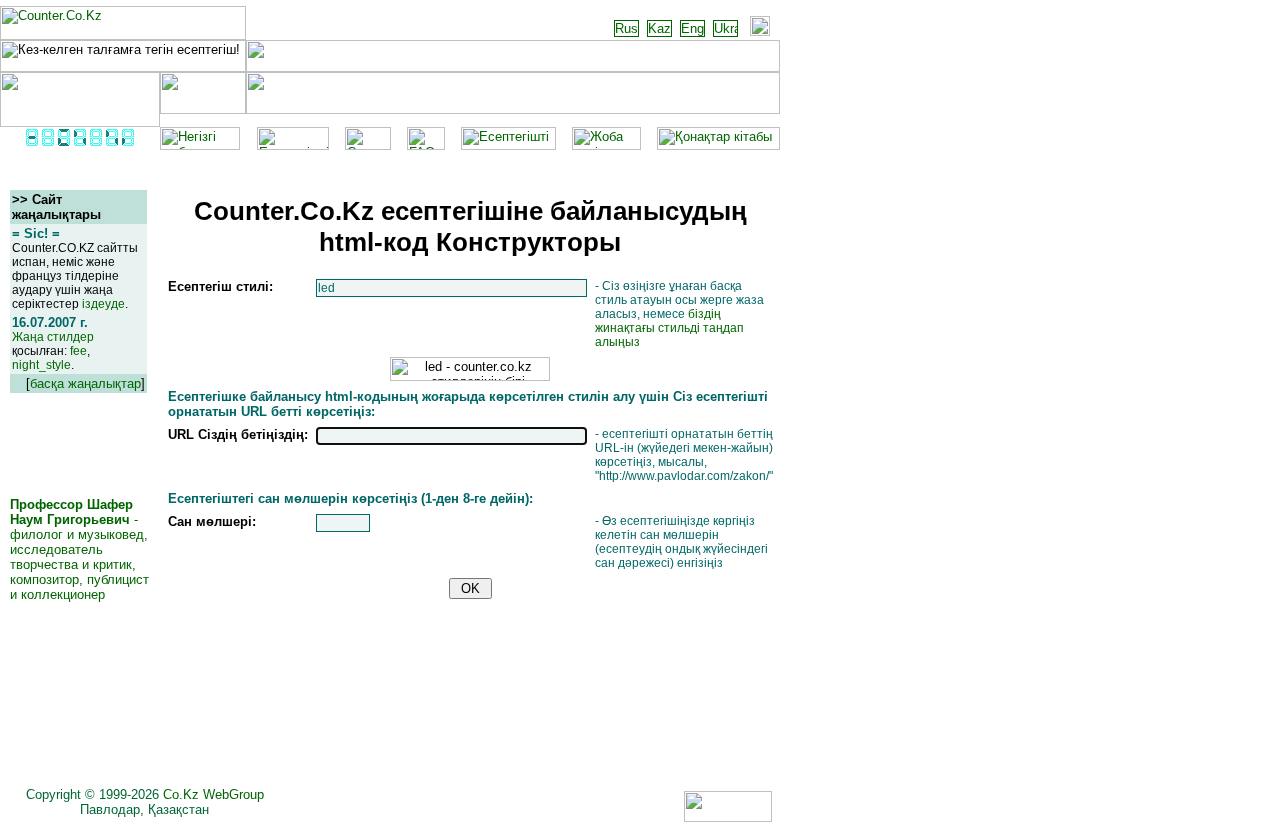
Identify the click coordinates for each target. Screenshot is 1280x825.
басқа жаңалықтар (85, 383)
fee (78, 351)
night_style (41, 365)
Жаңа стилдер (53, 337)
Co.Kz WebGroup (213, 794)
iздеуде (103, 304)
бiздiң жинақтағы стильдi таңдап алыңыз (669, 328)
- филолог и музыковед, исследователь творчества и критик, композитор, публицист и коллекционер (79, 549)
